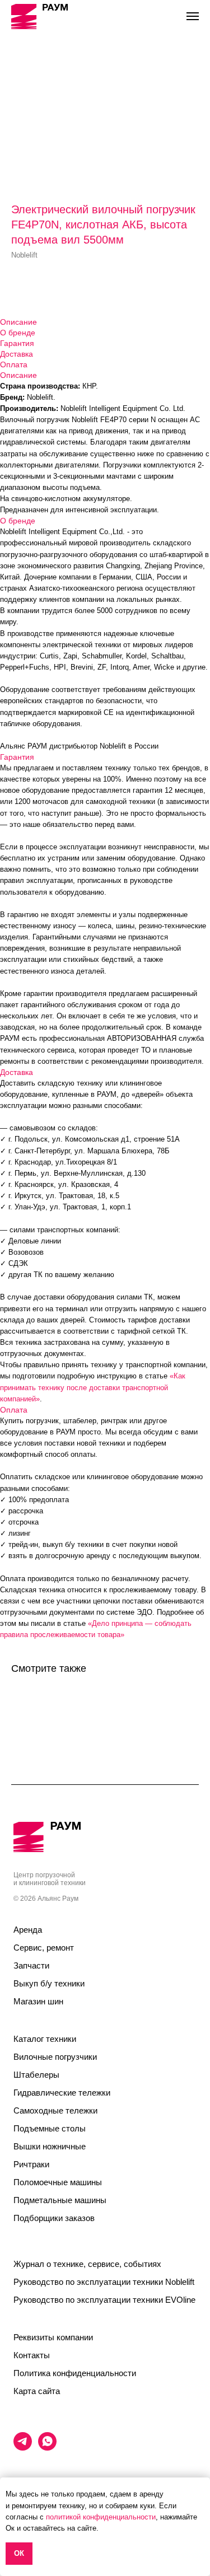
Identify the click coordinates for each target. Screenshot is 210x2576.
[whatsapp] (47, 2448)
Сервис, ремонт (44, 1948)
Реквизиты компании (53, 2337)
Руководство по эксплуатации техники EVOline (104, 2300)
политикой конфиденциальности (101, 2517)
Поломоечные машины (58, 2182)
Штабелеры (36, 2075)
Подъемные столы (50, 2128)
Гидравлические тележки (62, 2093)
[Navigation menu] (193, 16)
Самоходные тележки (55, 2110)
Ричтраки (31, 2164)
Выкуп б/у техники (49, 1983)
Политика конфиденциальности (75, 2373)
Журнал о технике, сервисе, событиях (87, 2264)
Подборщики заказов (54, 2218)
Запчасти (31, 1965)
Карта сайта (37, 2391)
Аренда (28, 1930)
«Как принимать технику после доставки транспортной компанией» (93, 1387)
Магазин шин (38, 2001)
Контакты (32, 2355)
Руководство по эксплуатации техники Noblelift (104, 2282)
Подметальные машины (60, 2200)
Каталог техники (45, 2039)
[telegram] (23, 2448)
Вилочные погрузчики (55, 2057)
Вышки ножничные (50, 2146)
